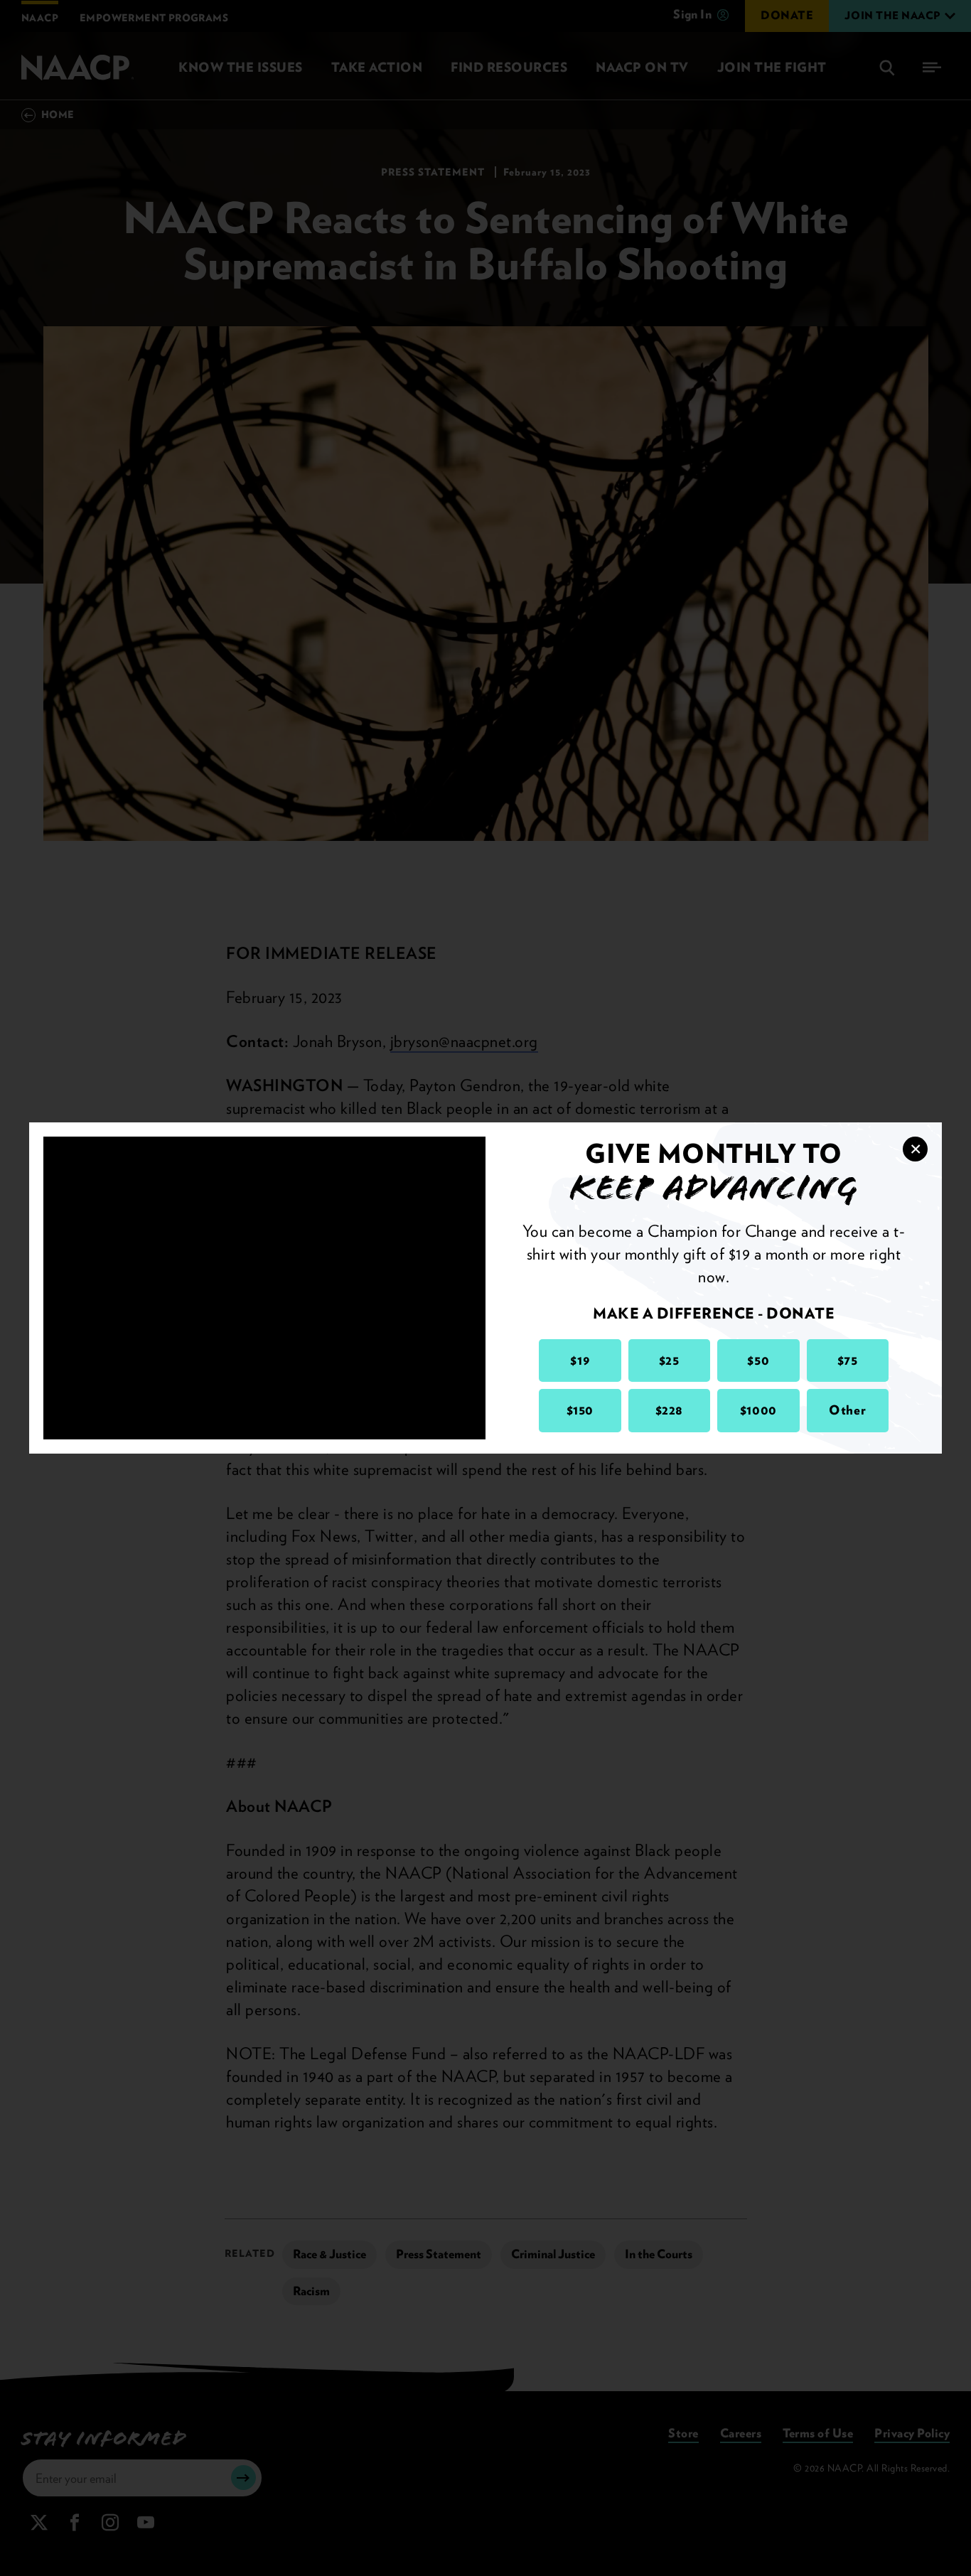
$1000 (758, 1410)
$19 (580, 1360)
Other (847, 1410)
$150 (580, 1410)
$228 (669, 1410)
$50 (758, 1360)
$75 (848, 1360)
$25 (669, 1360)
